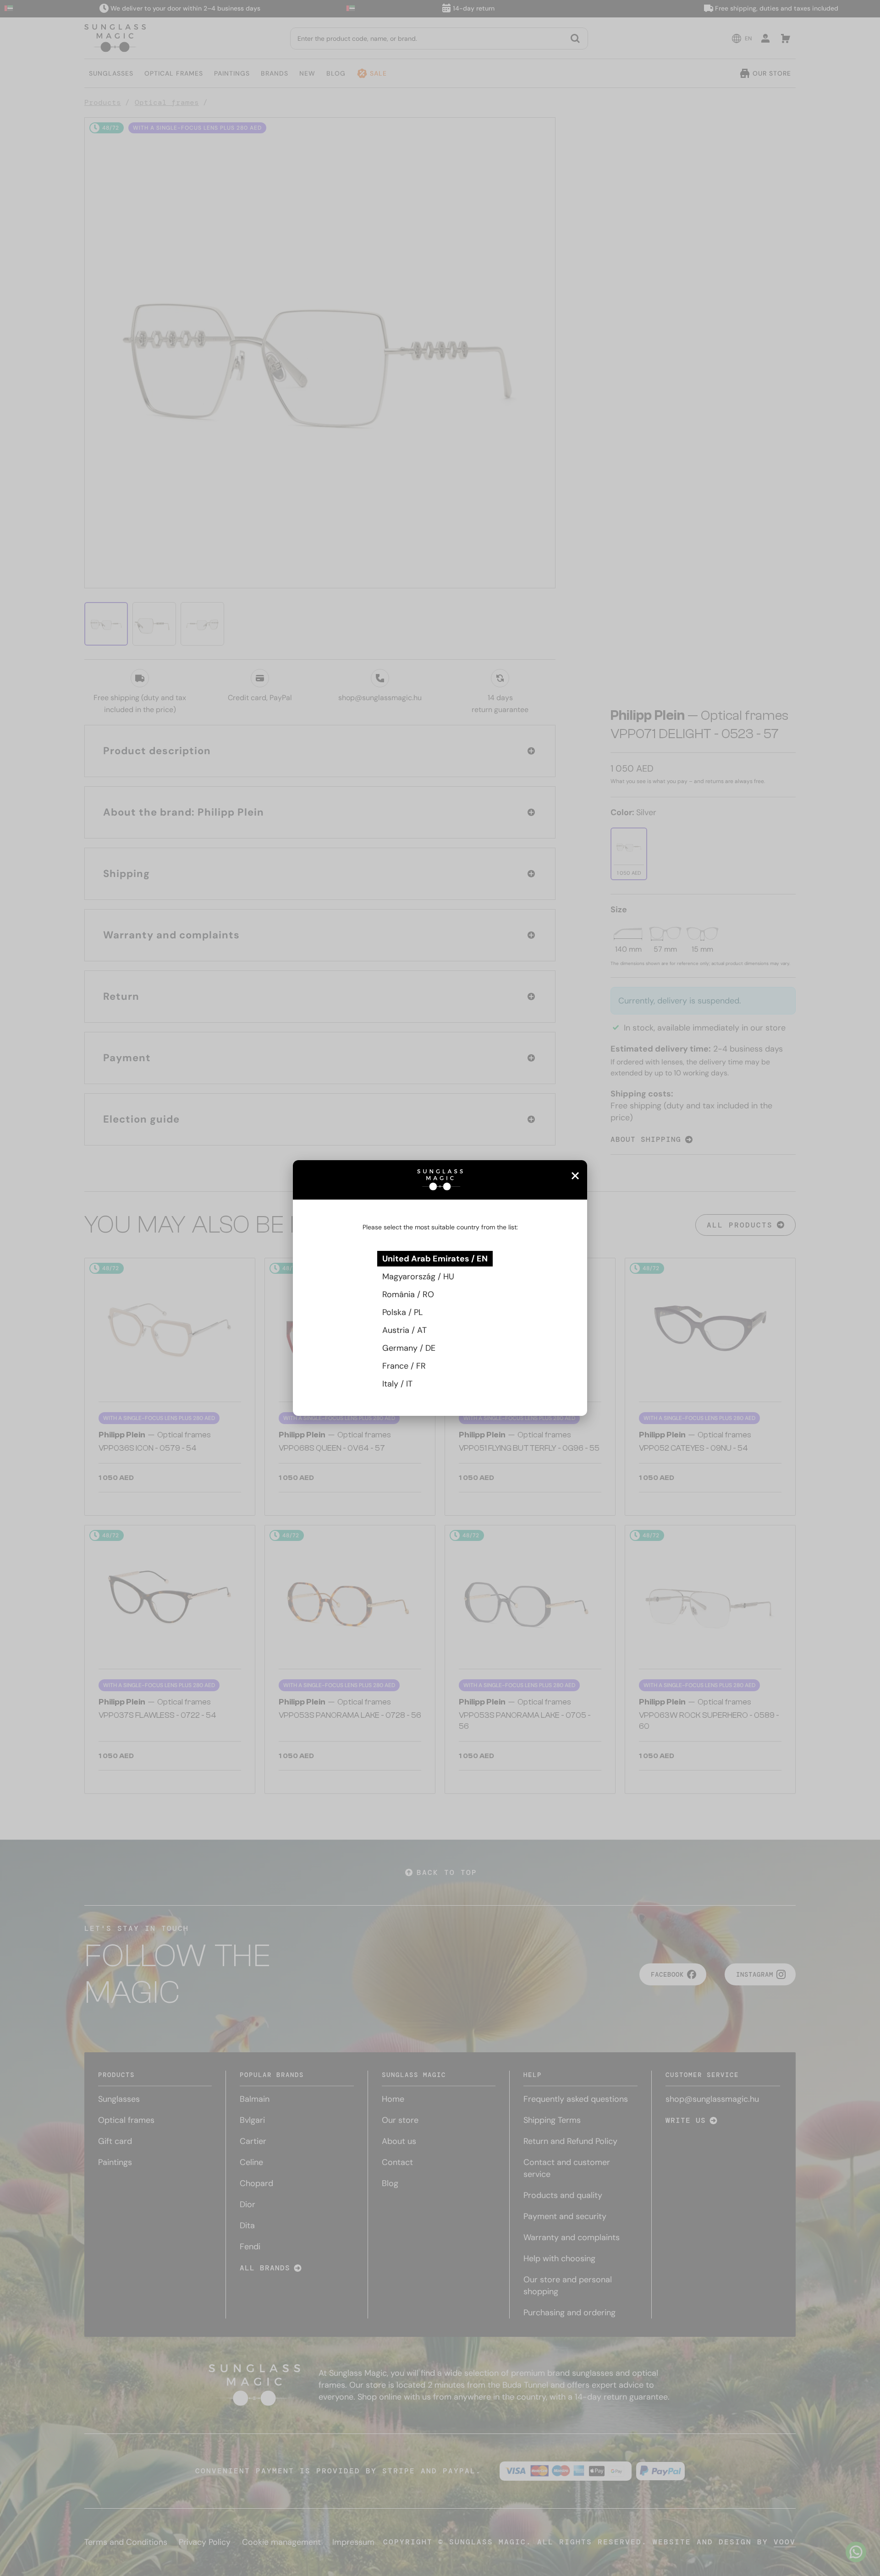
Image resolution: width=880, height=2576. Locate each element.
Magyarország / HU (418, 1277)
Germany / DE (409, 1348)
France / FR (404, 1366)
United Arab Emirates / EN (435, 1259)
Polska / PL (402, 1312)
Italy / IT (397, 1384)
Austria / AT (404, 1330)
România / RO (408, 1294)
